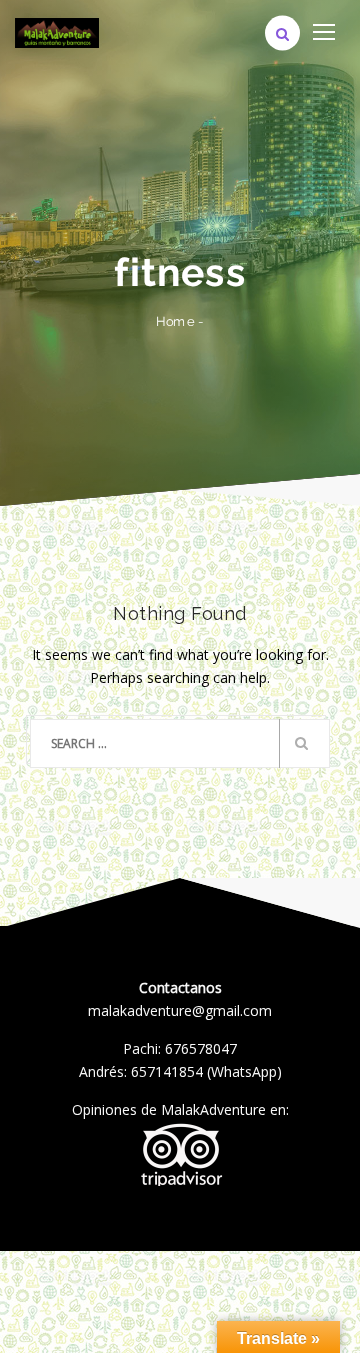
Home (175, 321)
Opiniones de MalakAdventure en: (180, 1109)
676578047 (201, 1048)
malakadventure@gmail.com (180, 1010)
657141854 (167, 1071)
